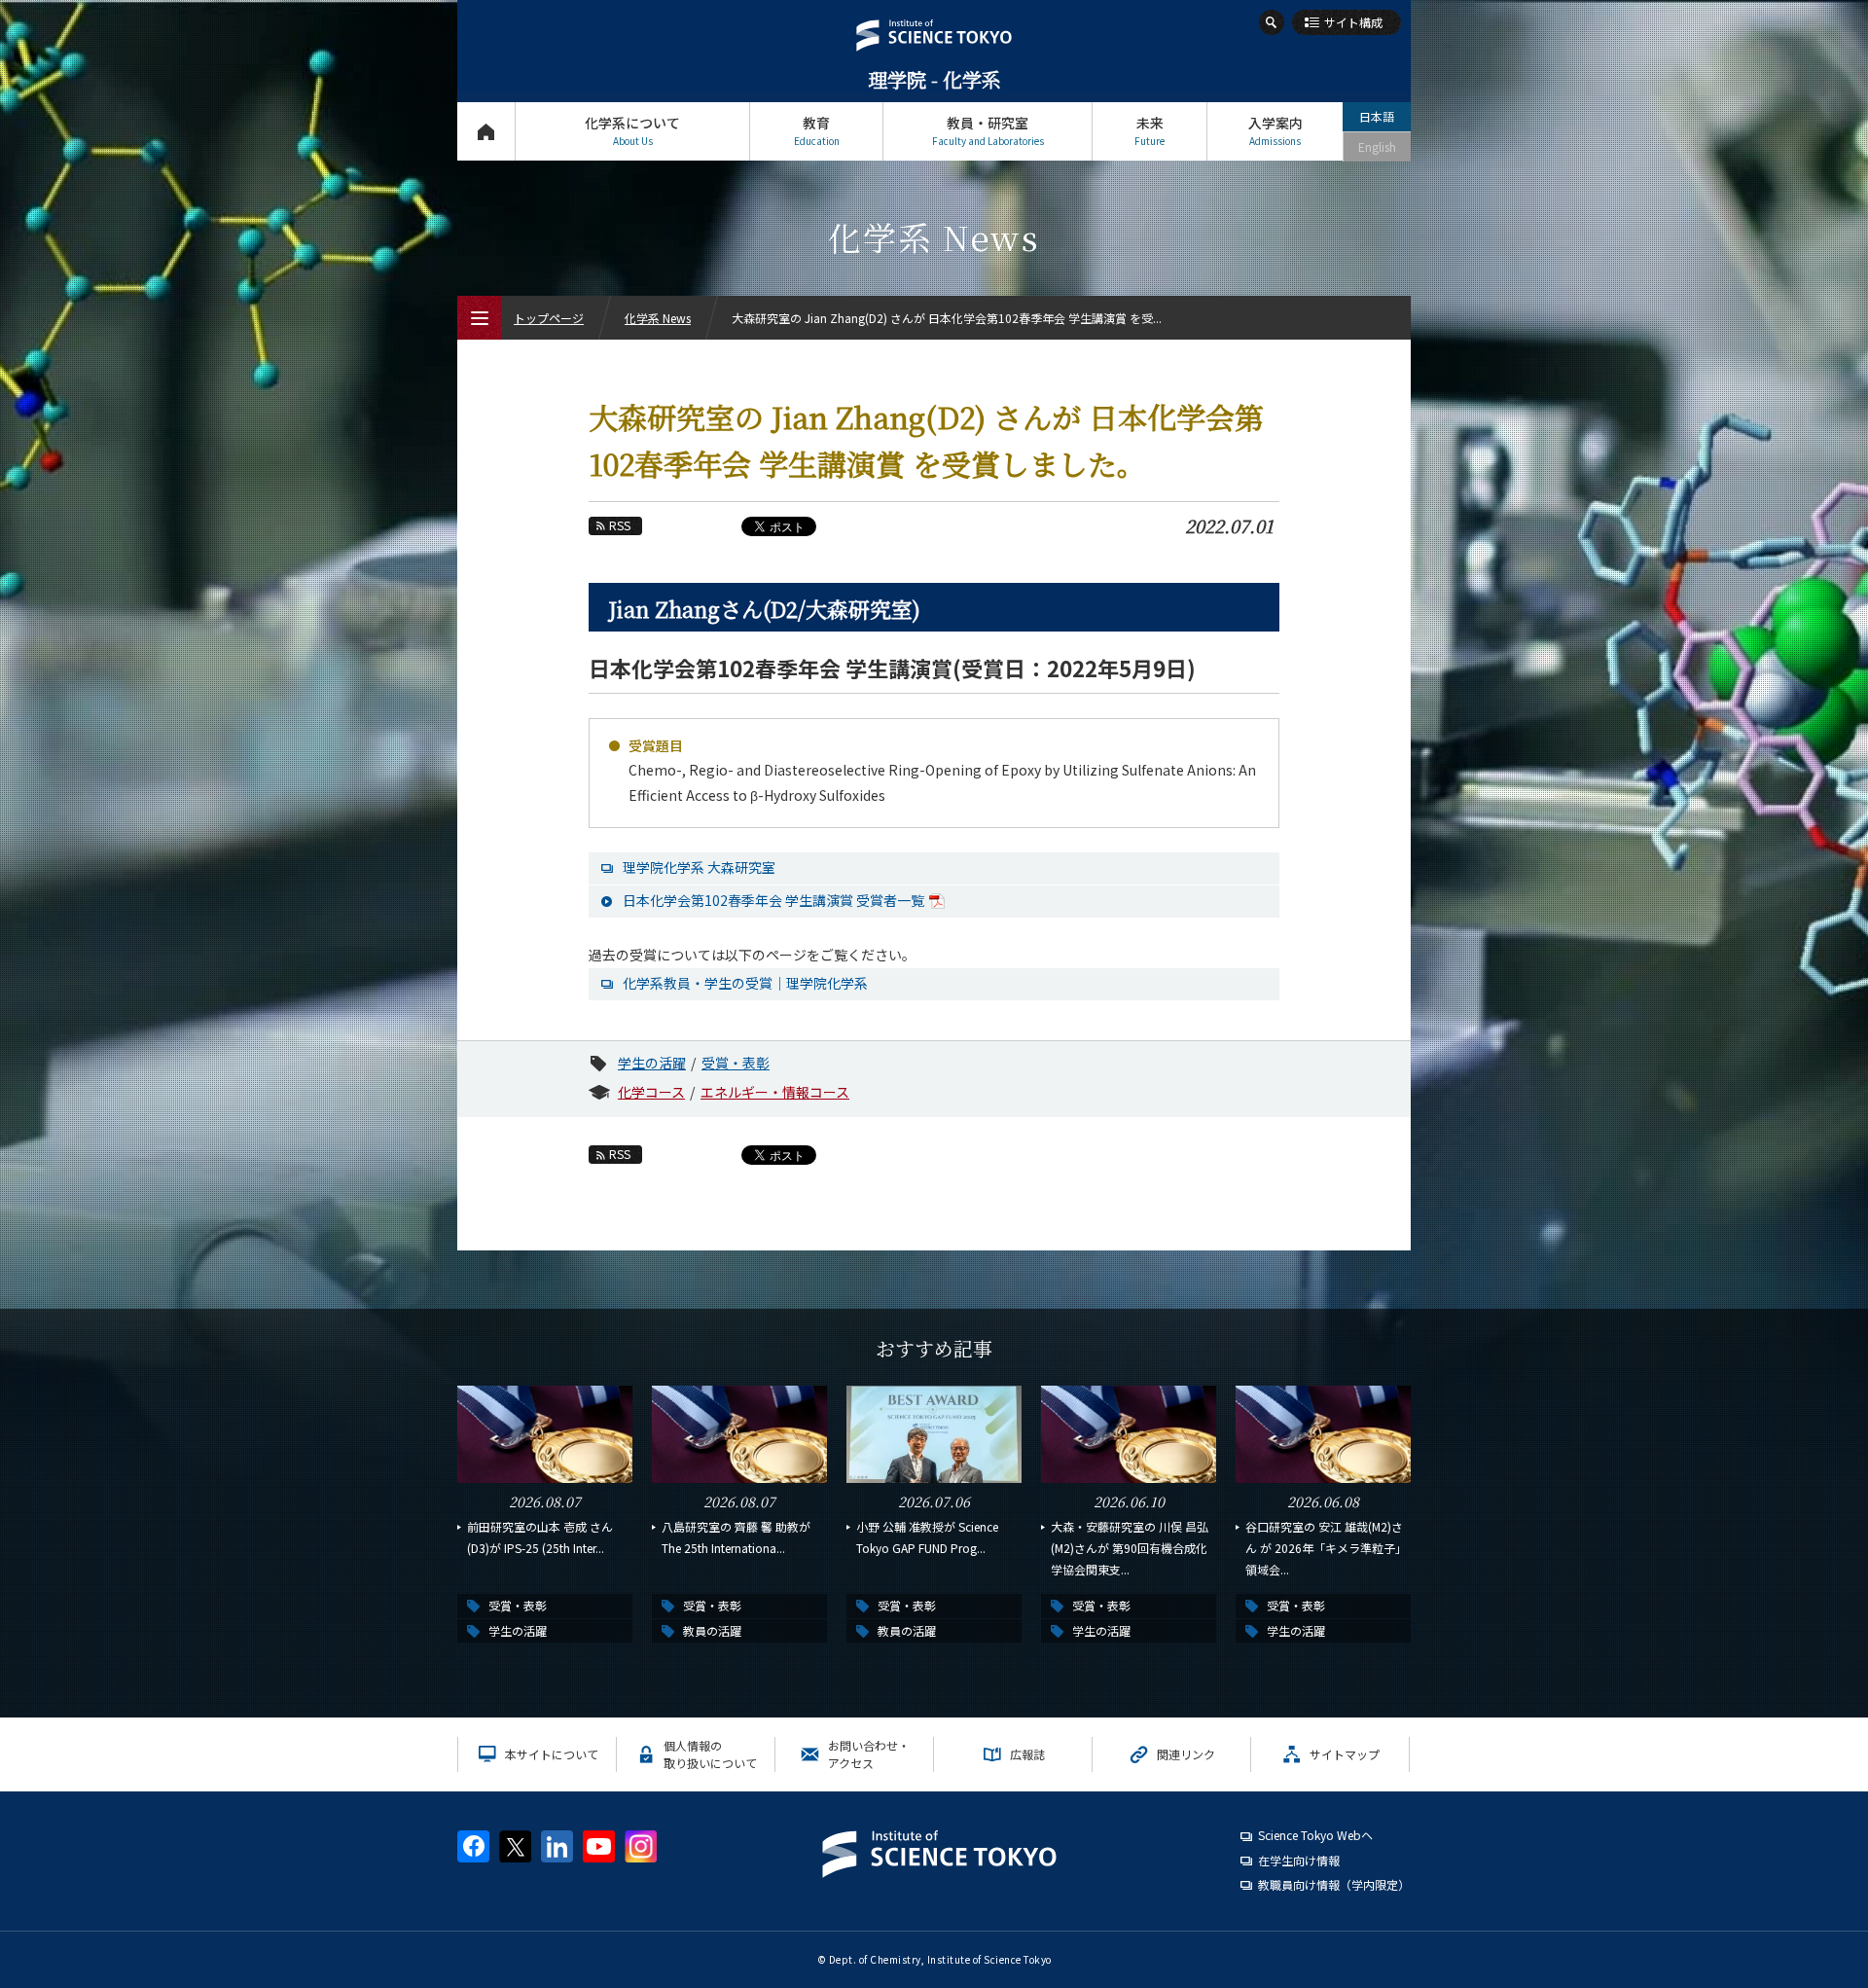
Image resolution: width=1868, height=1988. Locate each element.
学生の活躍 (652, 1063)
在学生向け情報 (1299, 1860)
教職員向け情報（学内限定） (1334, 1884)
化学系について (632, 130)
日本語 (1377, 116)
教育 (817, 130)
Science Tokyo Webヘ (1315, 1835)
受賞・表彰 (736, 1063)
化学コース (651, 1092)
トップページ (486, 131)
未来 (1150, 130)
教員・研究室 (988, 130)
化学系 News (658, 318)
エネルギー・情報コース (775, 1092)
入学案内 (1275, 130)
